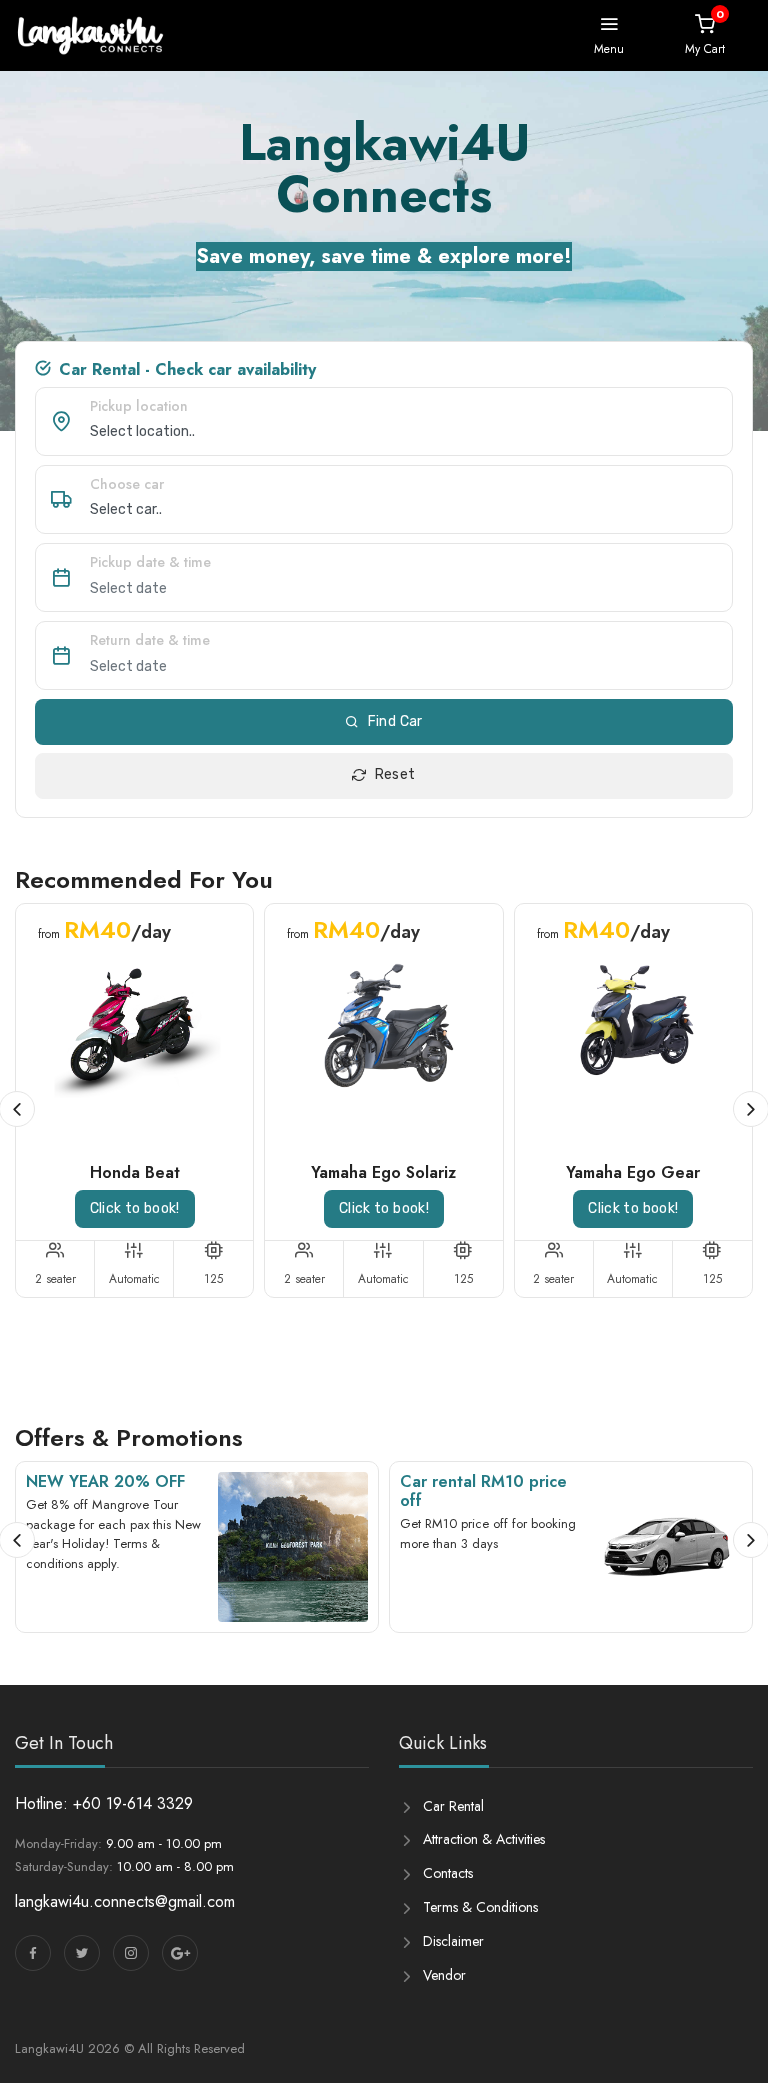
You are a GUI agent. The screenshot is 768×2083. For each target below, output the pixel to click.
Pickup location (139, 406)
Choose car (127, 484)
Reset (395, 774)
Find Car (395, 721)
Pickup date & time (150, 562)
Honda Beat (135, 1172)
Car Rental (453, 1806)
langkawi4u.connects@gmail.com (125, 1901)
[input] (411, 588)
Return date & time (150, 640)
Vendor (444, 1975)
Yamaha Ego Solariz (383, 1172)
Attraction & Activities (484, 1839)
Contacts (448, 1873)
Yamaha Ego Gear (633, 1172)
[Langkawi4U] (90, 35)
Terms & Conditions (480, 1907)
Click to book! (135, 1208)
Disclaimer (453, 1941)
